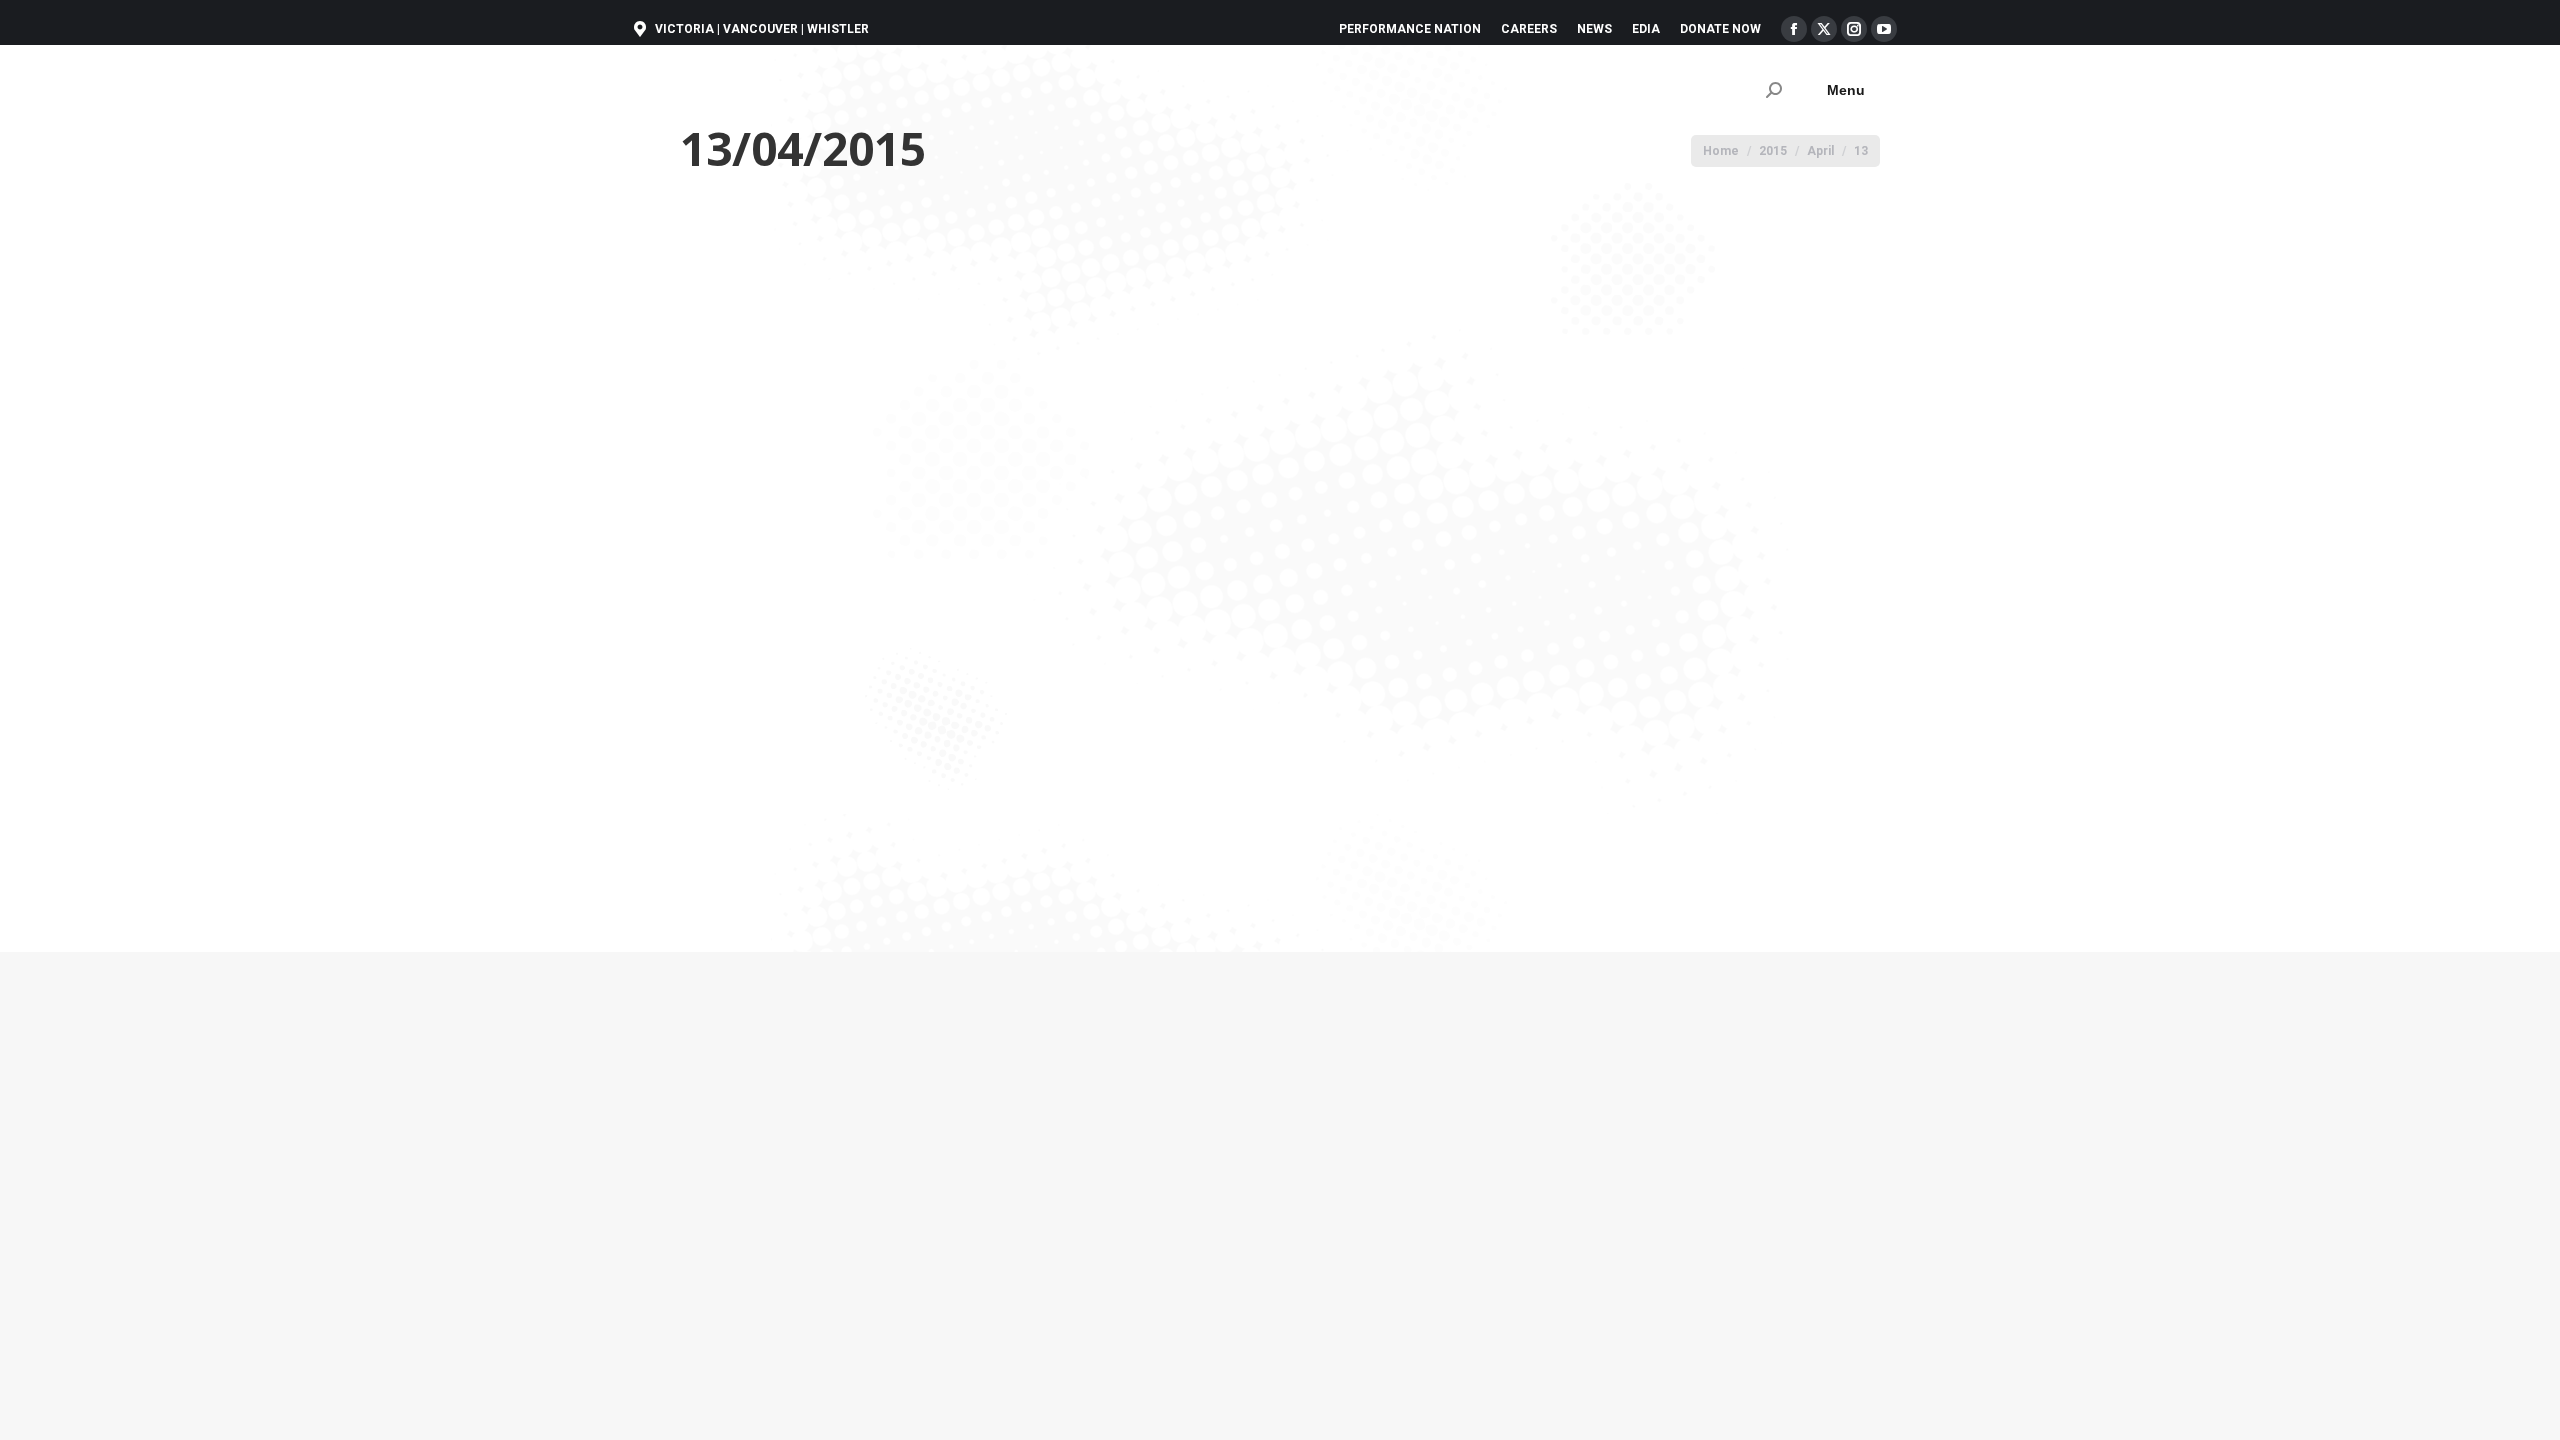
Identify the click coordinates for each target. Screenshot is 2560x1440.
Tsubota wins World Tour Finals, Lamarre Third (1066, 765)
